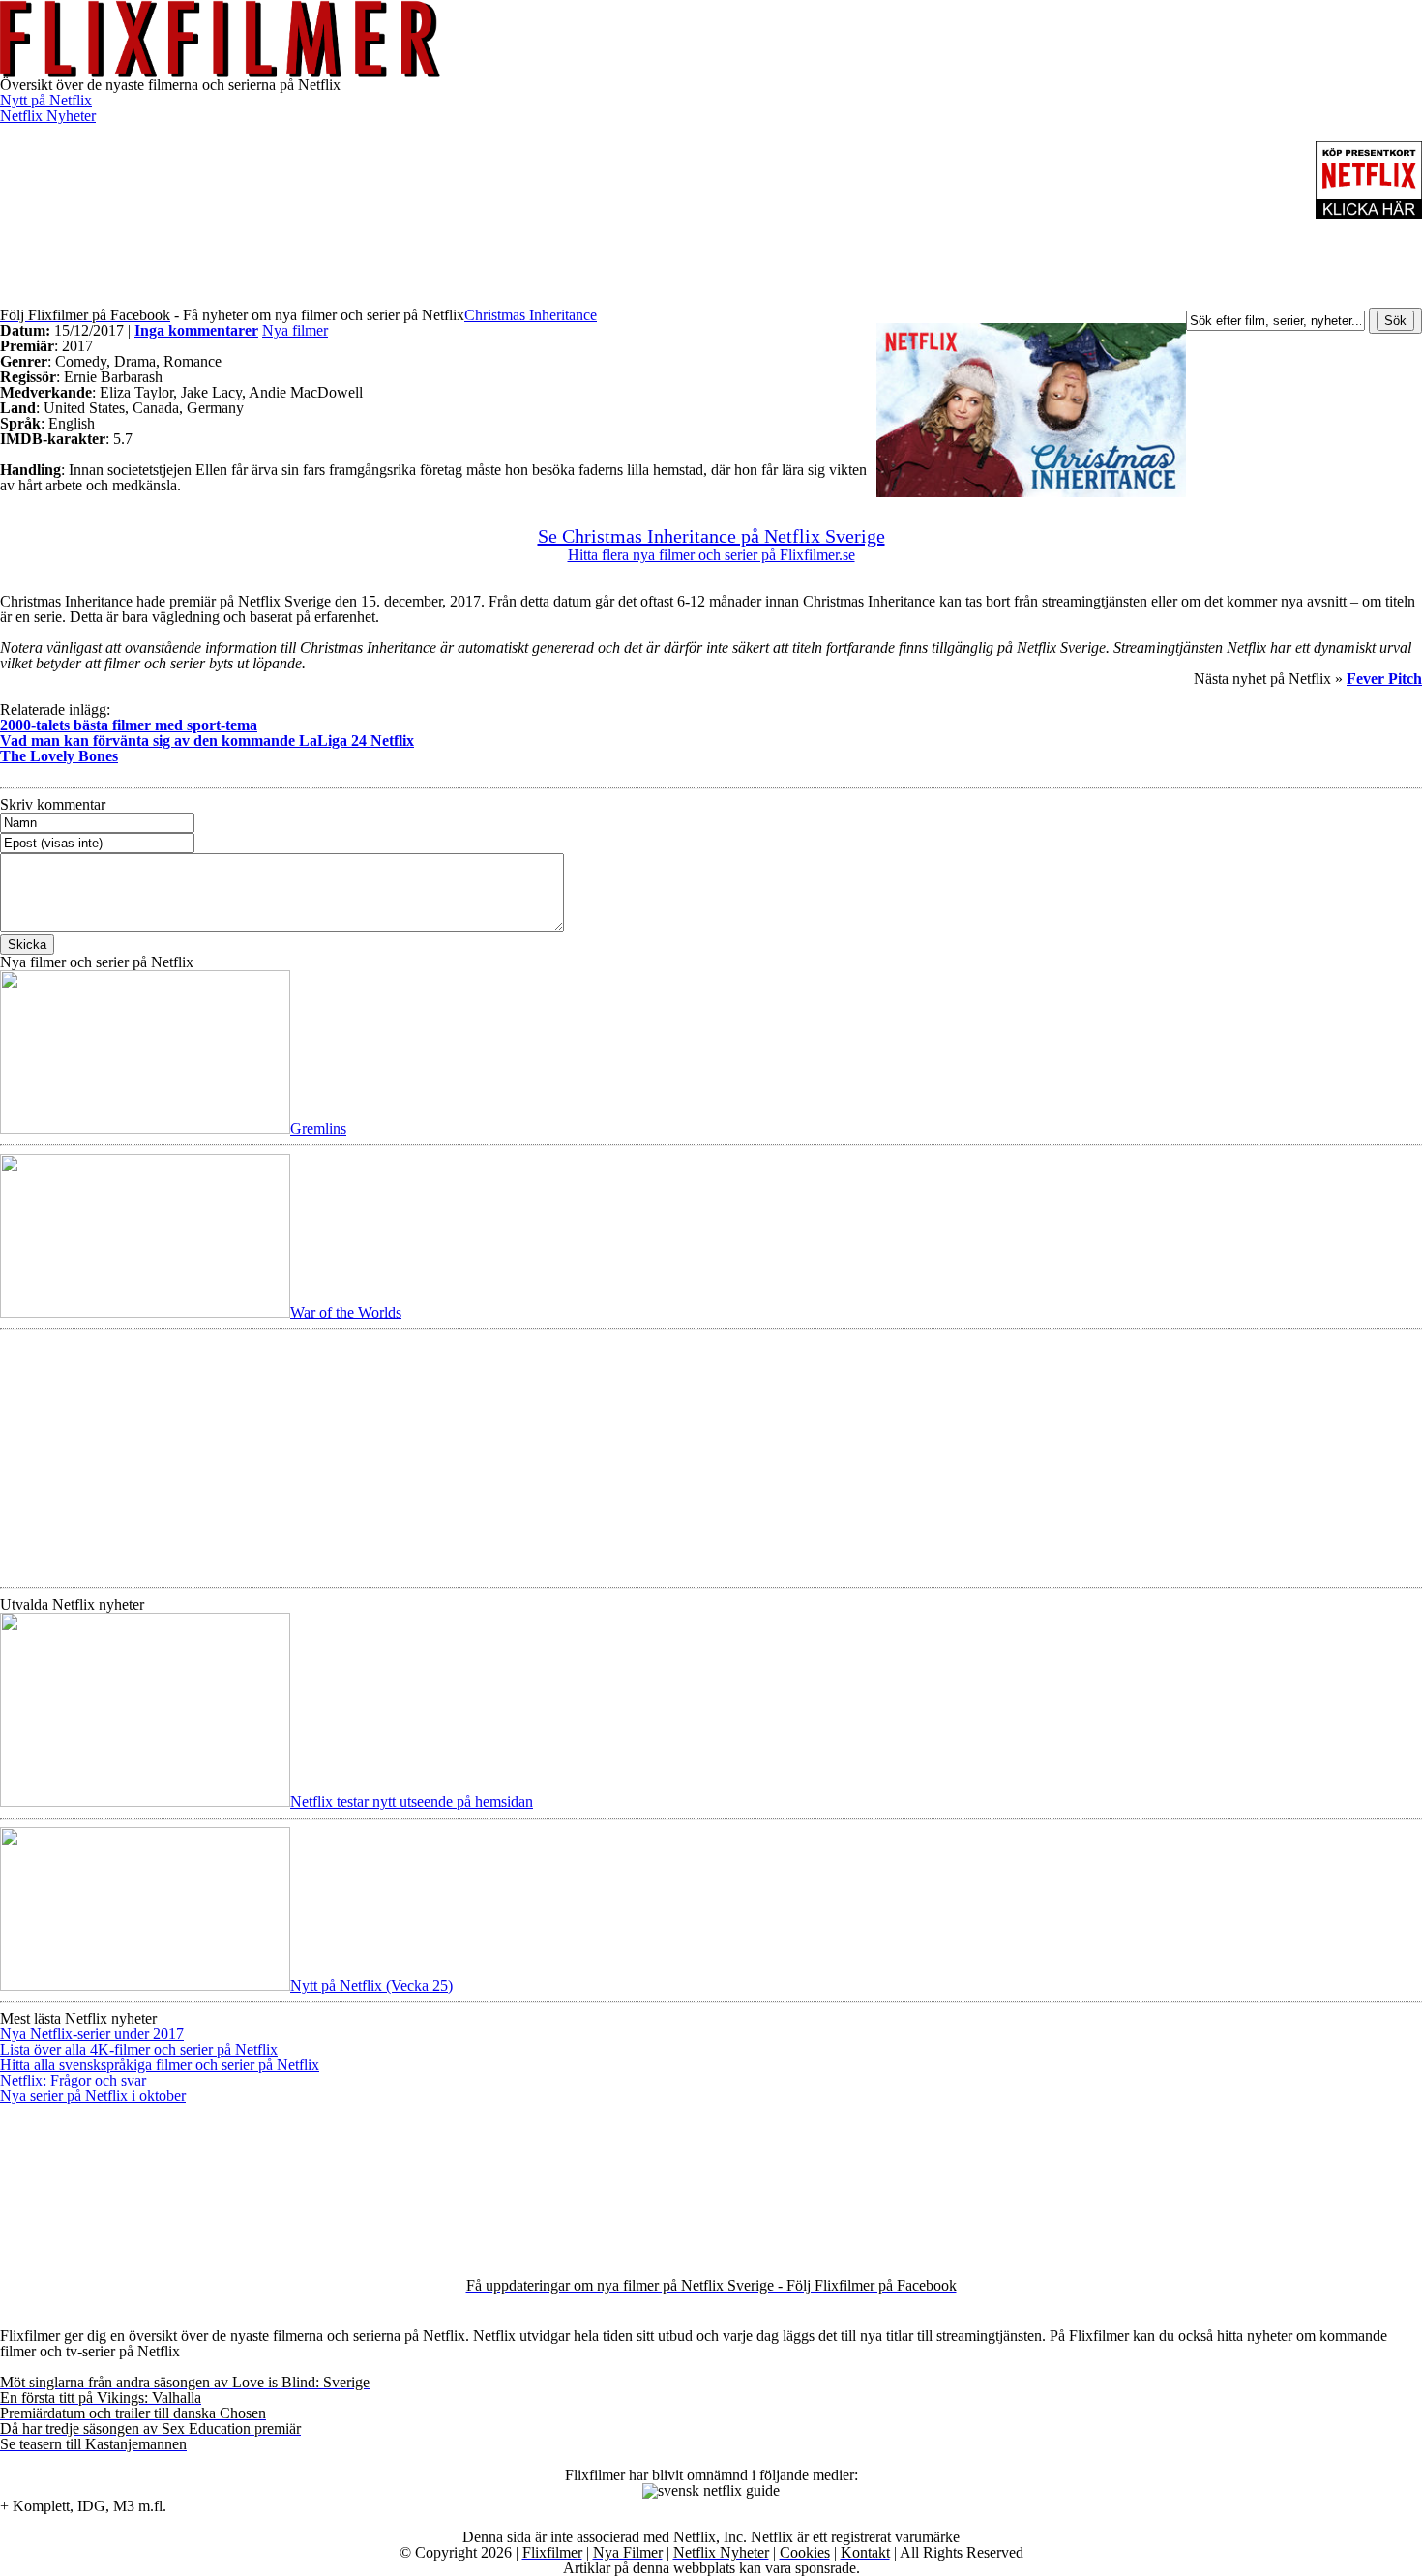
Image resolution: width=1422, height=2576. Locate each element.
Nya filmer (295, 330)
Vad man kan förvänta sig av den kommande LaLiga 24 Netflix (207, 740)
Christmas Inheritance (531, 315)
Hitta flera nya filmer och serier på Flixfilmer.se (711, 555)
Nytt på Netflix (46, 100)
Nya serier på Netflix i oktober (93, 2096)
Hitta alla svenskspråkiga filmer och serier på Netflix (160, 2065)
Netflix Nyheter (48, 116)
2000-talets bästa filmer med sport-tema (129, 725)
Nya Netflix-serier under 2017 (92, 2034)
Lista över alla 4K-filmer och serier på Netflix (139, 2049)
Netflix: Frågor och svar (73, 2080)
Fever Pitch (1384, 679)
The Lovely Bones (59, 756)
